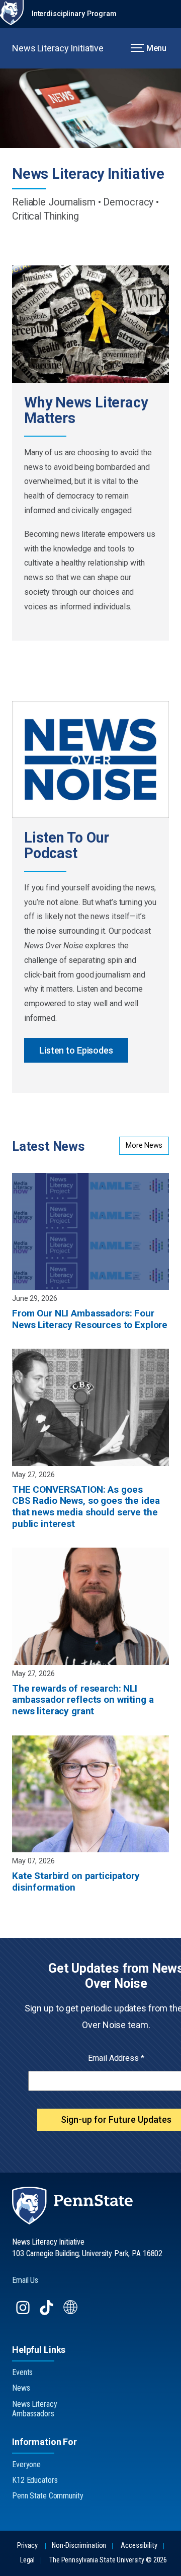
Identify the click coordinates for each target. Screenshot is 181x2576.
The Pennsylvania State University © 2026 (108, 2560)
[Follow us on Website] (72, 2312)
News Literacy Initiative (58, 48)
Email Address (116, 2058)
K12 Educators (35, 2480)
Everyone (26, 2464)
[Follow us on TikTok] (48, 2312)
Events (22, 2372)
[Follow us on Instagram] (24, 2312)
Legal (27, 2560)
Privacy (27, 2546)
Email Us (25, 2280)
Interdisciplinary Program (74, 14)
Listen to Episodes (76, 1050)
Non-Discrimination (79, 2546)
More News (144, 1145)
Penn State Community (48, 2496)
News (21, 2388)
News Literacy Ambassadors (34, 2409)
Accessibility (139, 2546)
